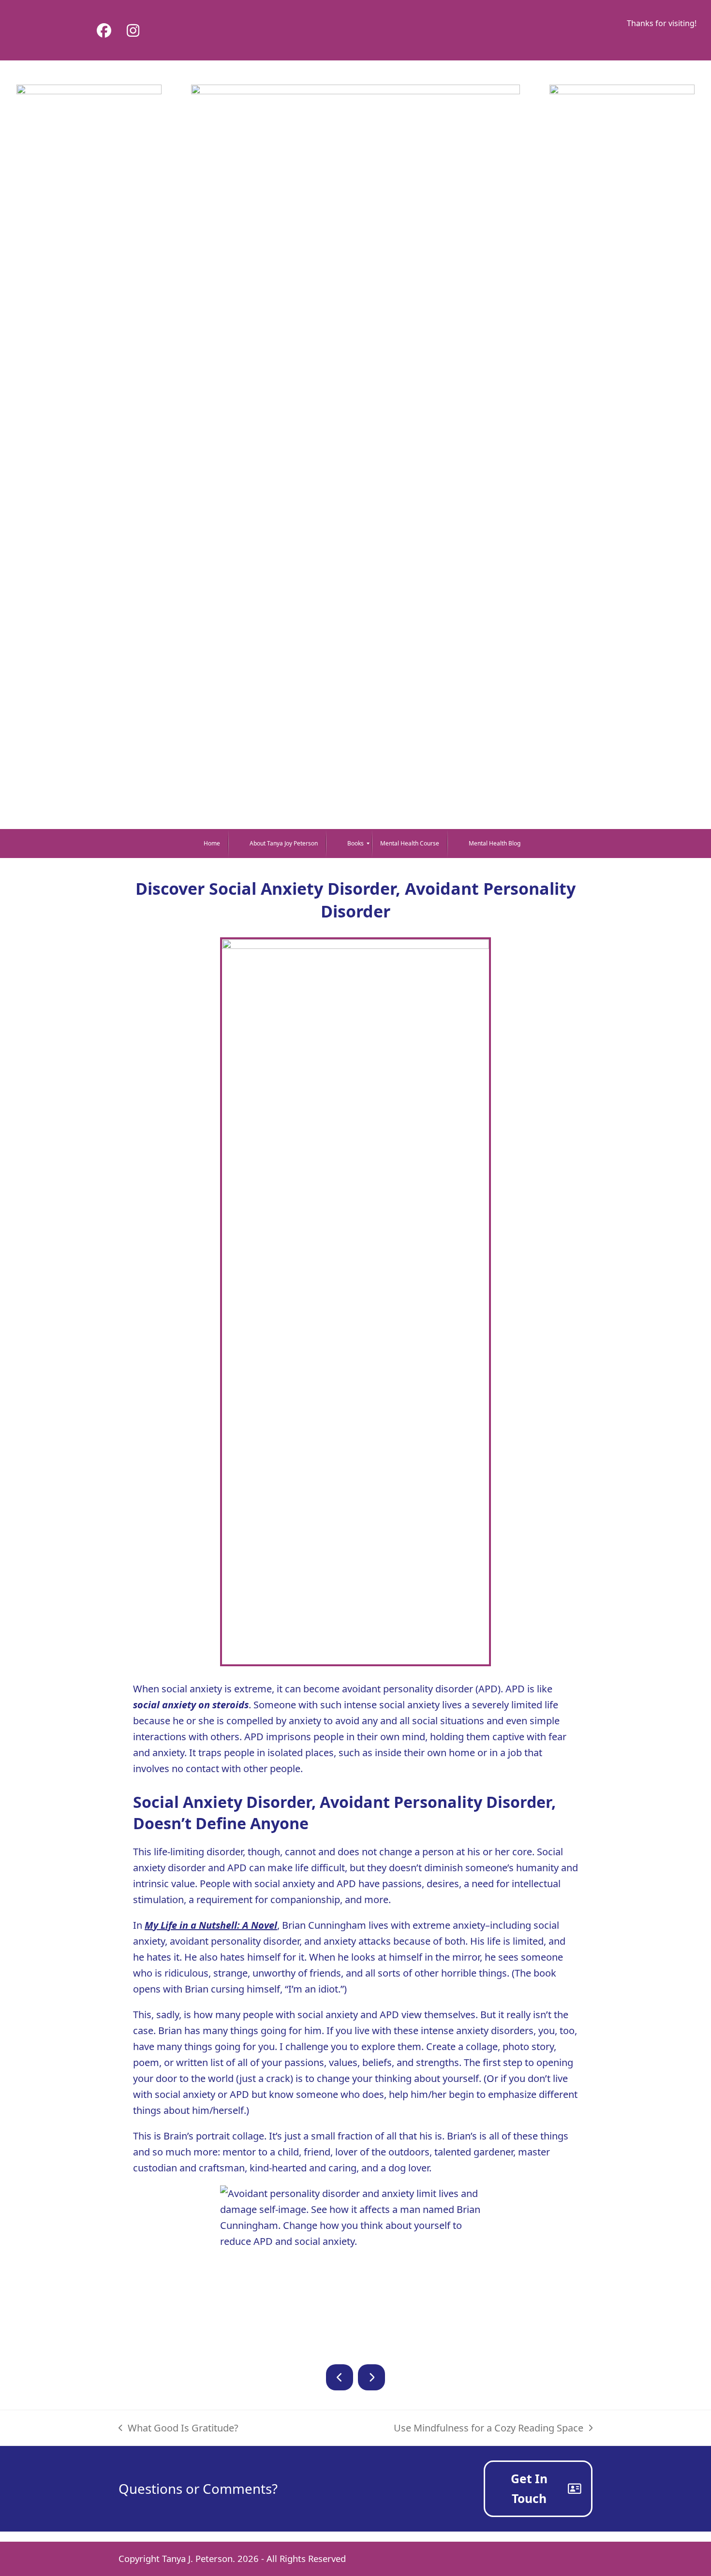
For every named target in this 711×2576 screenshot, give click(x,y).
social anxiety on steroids (191, 1705)
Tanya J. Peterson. (199, 2558)
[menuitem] (205, 844)
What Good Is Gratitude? (178, 2429)
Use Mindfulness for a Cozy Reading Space (489, 2429)
